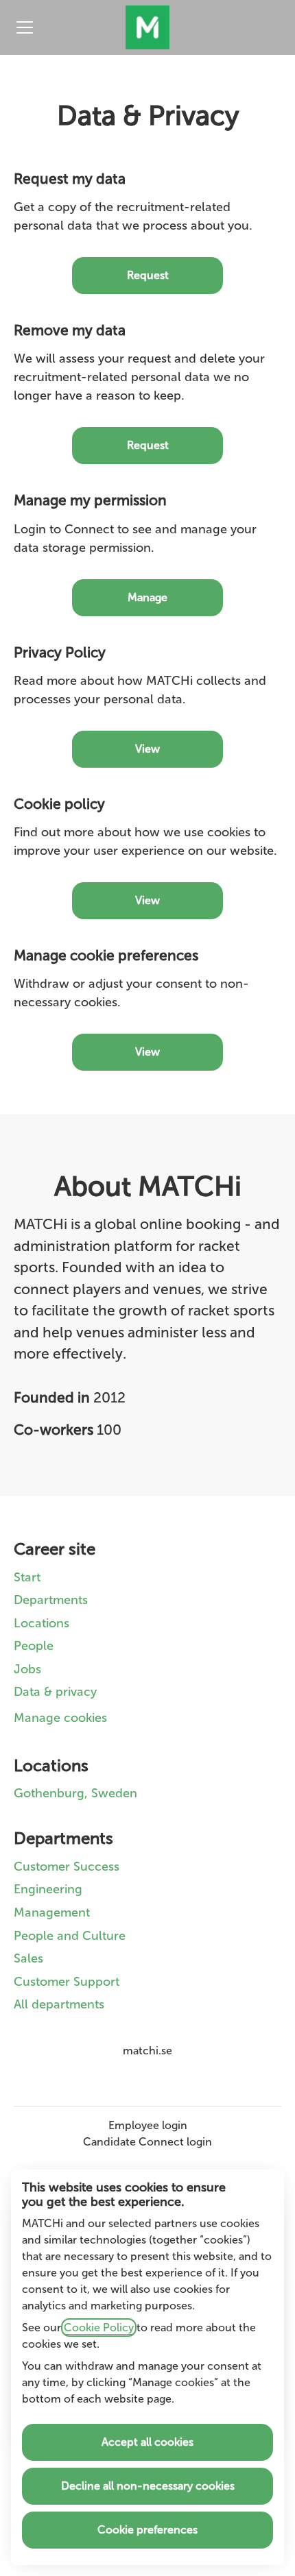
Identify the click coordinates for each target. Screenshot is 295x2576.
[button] (147, 1052)
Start (27, 1577)
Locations (42, 1623)
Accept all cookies (147, 2442)
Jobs (27, 1669)
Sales (28, 1958)
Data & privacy (55, 1692)
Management (52, 1912)
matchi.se (147, 2051)
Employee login (148, 2125)
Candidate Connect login (147, 2142)
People (34, 1646)
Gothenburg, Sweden (75, 1793)
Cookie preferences (147, 2530)
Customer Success (67, 1867)
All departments (59, 2004)
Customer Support (67, 1982)
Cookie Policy (99, 2328)
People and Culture (70, 1936)
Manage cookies (60, 1718)
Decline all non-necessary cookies (148, 2486)
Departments (51, 1600)
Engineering (48, 1889)
